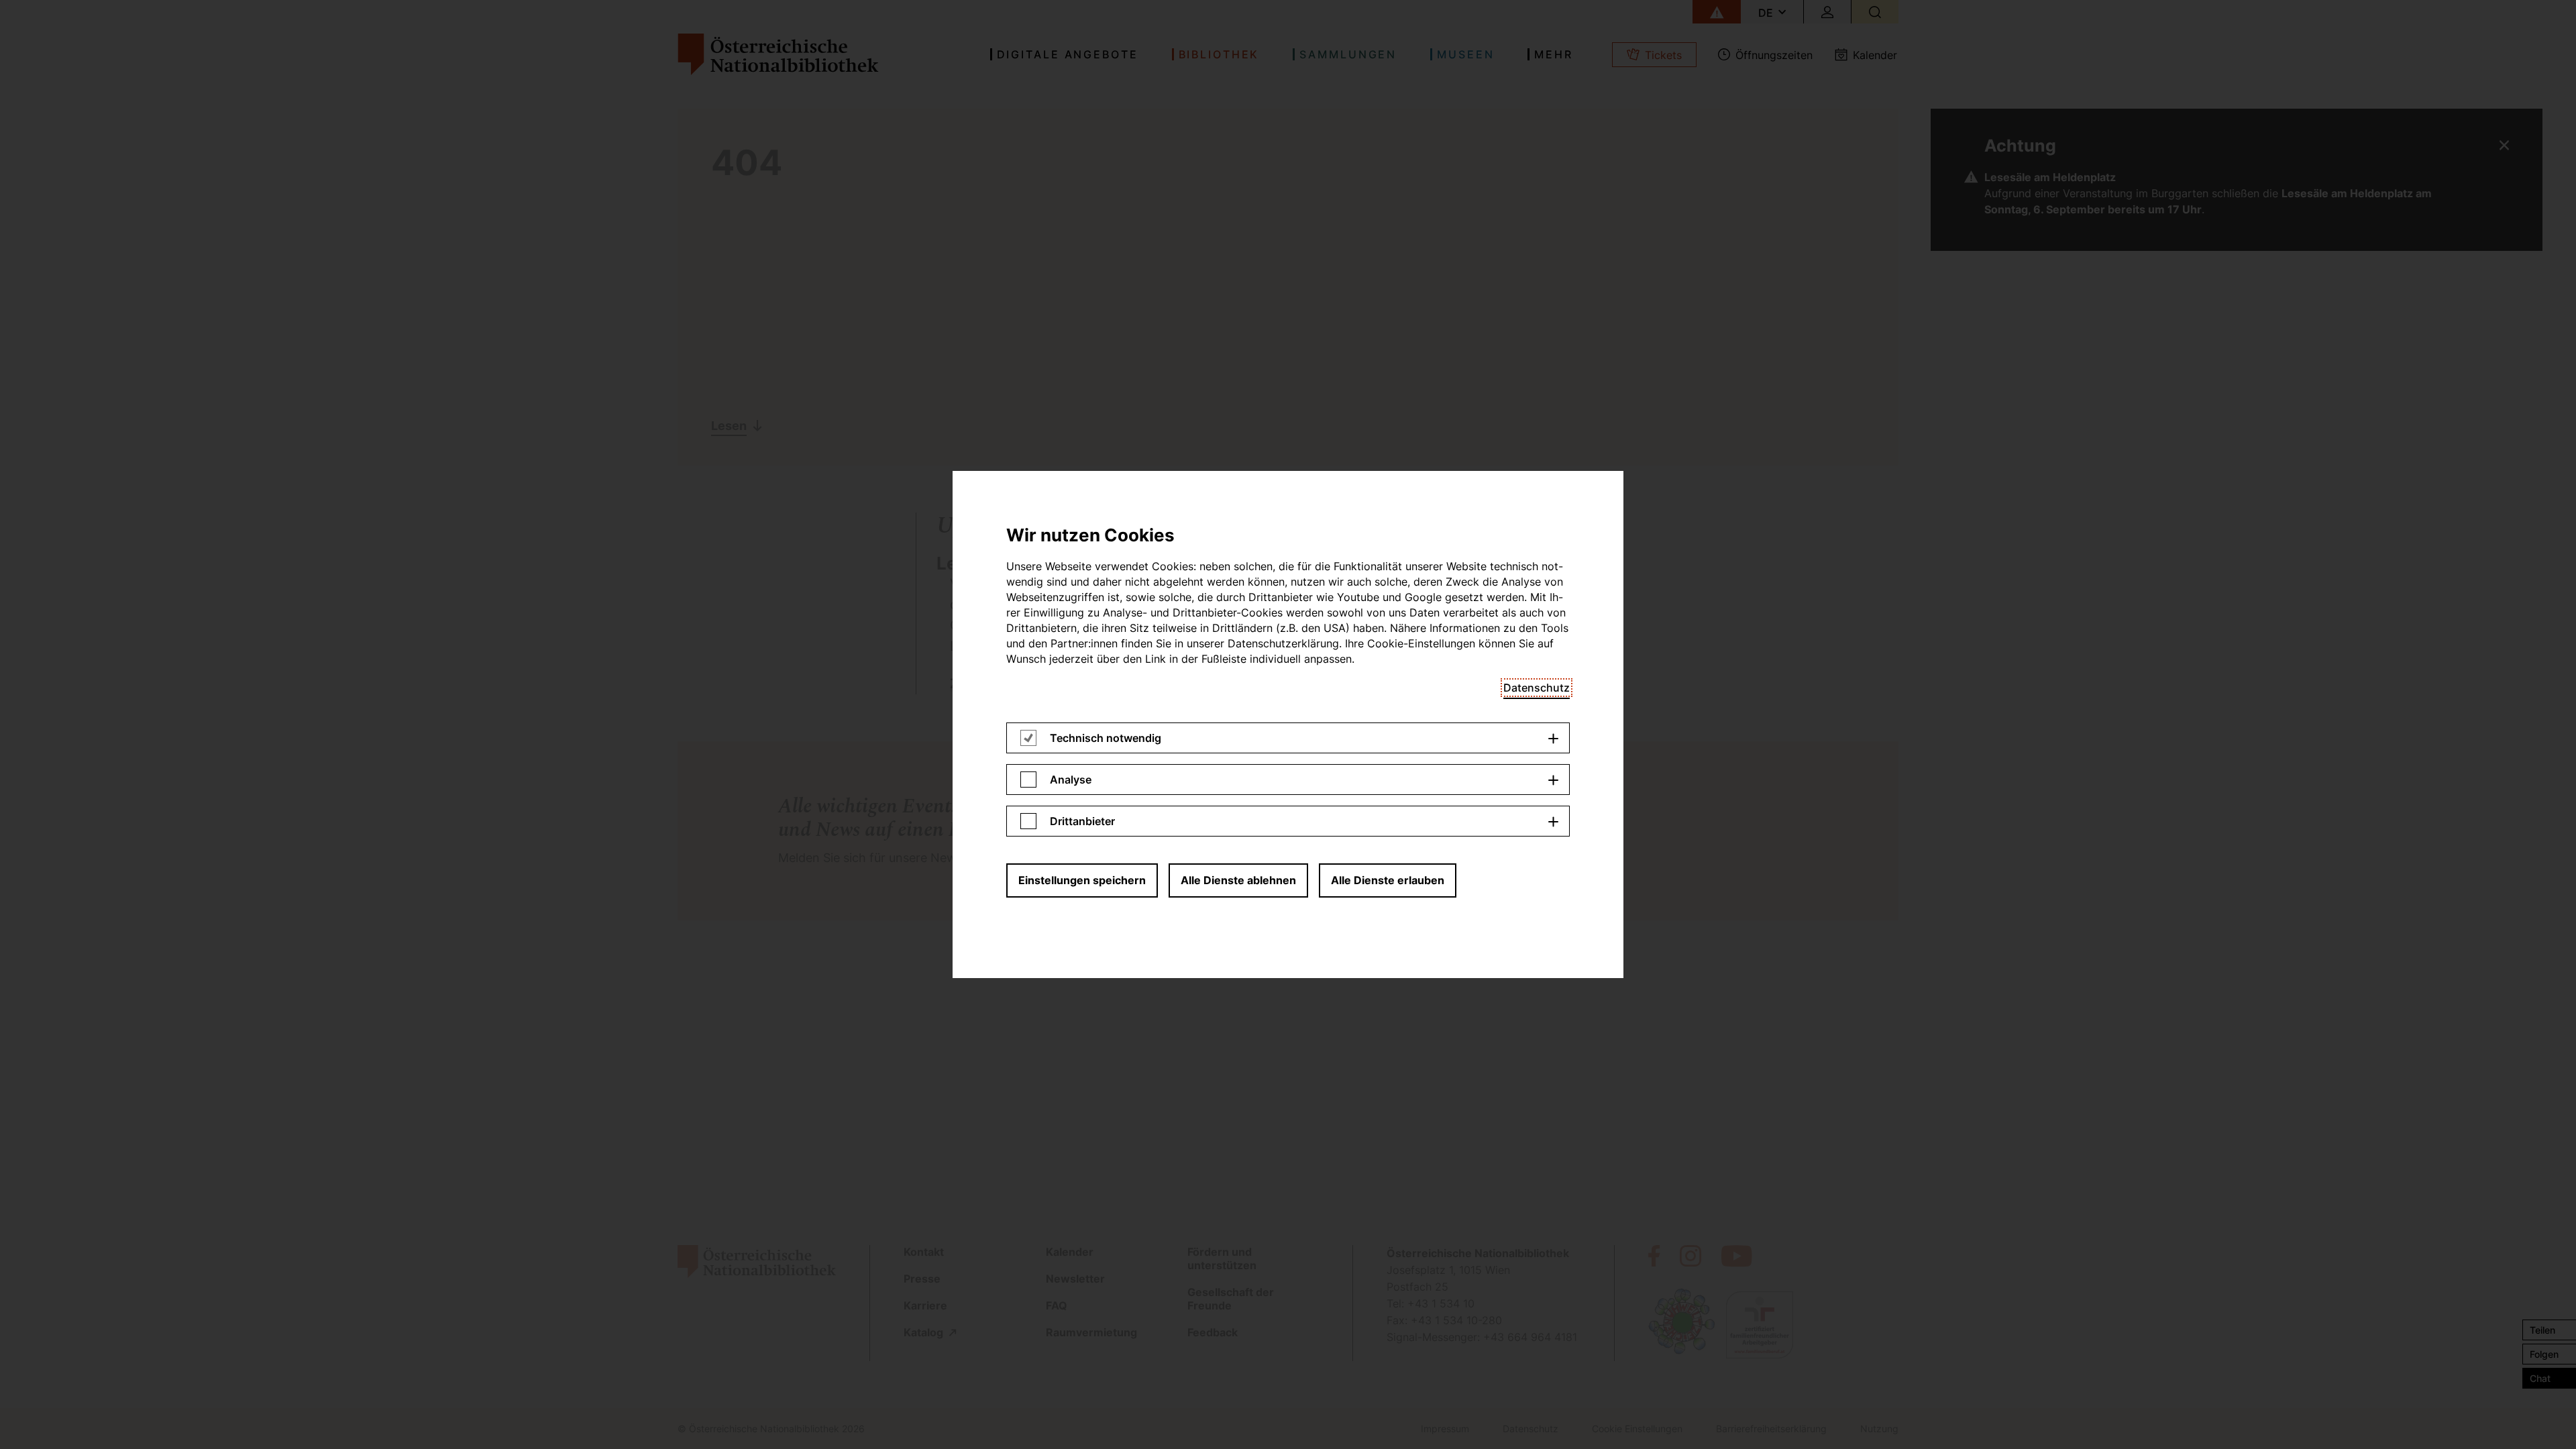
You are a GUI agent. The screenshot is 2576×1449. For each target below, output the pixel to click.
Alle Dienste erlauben (1388, 880)
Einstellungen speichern (1082, 880)
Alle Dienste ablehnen (1238, 880)
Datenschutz (1537, 688)
